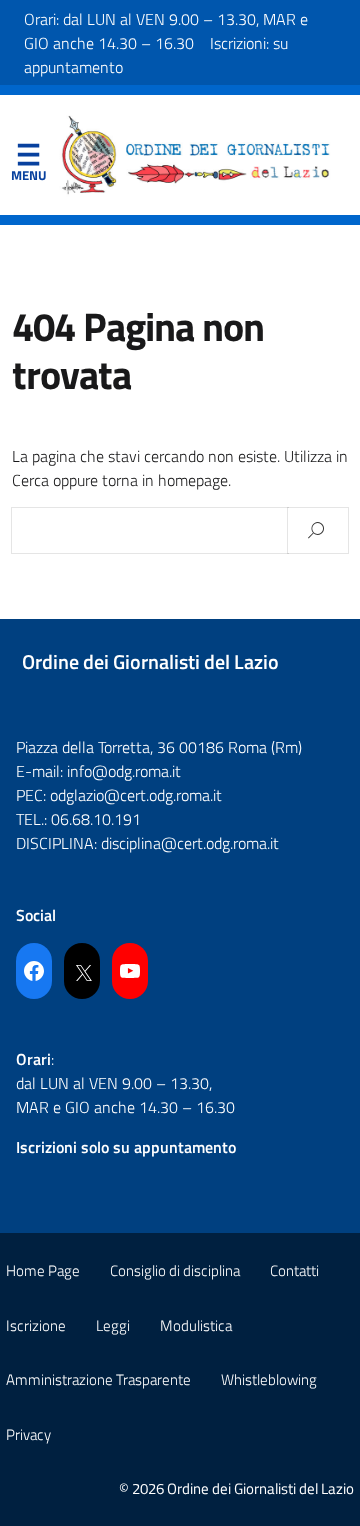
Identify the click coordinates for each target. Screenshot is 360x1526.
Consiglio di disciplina (175, 1270)
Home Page (43, 1270)
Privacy (28, 1434)
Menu (28, 159)
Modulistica (196, 1325)
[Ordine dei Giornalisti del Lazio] (196, 153)
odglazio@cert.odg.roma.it (136, 795)
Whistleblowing (269, 1379)
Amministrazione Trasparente (98, 1379)
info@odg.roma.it (124, 771)
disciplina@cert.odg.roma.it (190, 843)
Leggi (113, 1325)
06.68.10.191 (96, 819)
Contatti (294, 1270)
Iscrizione (36, 1325)
